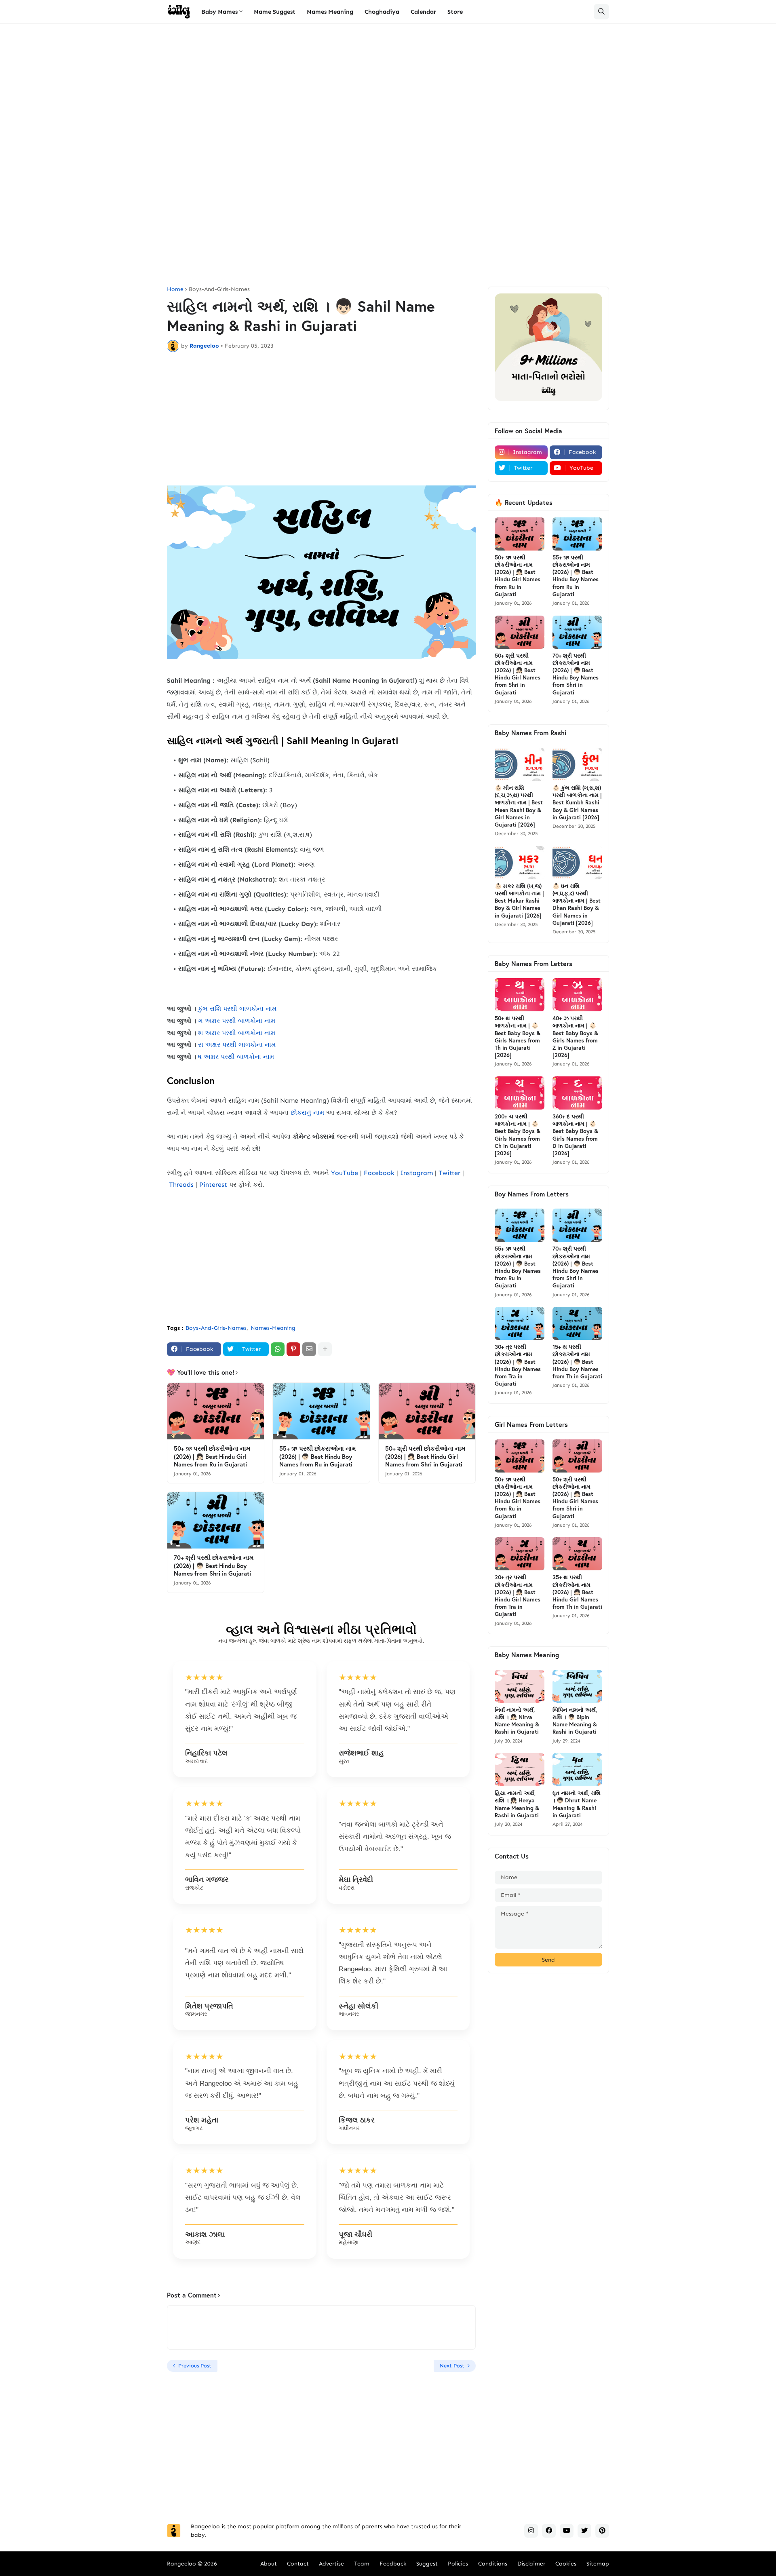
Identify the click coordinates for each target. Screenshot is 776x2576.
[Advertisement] (388, 93)
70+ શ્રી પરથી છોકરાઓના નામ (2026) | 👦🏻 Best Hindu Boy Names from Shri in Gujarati (214, 1565)
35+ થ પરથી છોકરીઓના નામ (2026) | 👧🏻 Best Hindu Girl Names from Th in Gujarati (577, 1592)
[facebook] (549, 2531)
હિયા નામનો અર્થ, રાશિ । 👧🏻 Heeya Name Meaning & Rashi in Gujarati (517, 1804)
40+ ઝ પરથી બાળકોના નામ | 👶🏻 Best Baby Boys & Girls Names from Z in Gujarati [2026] (575, 1037)
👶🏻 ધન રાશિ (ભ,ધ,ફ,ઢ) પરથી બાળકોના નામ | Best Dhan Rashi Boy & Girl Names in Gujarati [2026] (577, 904)
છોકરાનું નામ (307, 1113)
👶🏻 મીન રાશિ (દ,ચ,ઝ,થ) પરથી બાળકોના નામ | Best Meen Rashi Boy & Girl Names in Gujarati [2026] (519, 806)
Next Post (452, 2366)
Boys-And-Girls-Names (219, 289)
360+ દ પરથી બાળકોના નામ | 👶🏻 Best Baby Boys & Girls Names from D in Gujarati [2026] (575, 1135)
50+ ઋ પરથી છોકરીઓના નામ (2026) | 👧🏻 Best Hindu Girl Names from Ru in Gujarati (212, 1456)
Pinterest (213, 1185)
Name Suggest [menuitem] (275, 12)
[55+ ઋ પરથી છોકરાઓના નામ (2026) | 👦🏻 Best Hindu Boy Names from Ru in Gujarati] (321, 1411)
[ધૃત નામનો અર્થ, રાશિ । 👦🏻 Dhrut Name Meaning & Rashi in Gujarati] (577, 1770)
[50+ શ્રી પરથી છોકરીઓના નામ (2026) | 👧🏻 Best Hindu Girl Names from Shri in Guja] (427, 1411)
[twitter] (584, 2531)
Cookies (566, 2564)
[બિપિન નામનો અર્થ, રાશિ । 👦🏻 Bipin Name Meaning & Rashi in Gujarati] (577, 1686)
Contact (298, 2564)
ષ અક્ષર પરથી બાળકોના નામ (236, 1057)
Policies (458, 2564)
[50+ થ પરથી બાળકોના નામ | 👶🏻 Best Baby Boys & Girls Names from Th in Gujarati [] (520, 995)
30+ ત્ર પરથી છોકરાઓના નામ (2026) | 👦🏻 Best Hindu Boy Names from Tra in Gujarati (518, 1365)
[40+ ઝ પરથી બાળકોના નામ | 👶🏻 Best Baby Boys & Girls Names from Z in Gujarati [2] (577, 995)
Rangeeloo (181, 2564)
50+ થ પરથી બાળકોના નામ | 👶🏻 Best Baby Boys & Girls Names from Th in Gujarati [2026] (518, 1037)
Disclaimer (531, 2564)
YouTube (345, 1173)
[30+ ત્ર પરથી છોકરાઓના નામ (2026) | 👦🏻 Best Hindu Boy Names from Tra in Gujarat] (520, 1323)
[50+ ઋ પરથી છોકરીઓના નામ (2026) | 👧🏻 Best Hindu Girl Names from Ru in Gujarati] (216, 1411)
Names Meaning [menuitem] (330, 12)
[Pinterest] (293, 1349)
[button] (601, 12)
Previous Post (195, 2366)
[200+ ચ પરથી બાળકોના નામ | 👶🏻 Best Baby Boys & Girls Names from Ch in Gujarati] (520, 1093)
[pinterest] (602, 2531)
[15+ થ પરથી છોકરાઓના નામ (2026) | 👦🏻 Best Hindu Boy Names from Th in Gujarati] (577, 1323)
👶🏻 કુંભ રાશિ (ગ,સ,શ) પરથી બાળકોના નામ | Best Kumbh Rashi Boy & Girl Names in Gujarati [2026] (577, 803)
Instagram (416, 1173)
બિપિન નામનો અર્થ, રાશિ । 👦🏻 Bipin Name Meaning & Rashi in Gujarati (575, 1721)
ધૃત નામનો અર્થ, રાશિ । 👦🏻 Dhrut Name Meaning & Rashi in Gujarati (577, 1804)
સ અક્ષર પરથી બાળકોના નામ (237, 1045)
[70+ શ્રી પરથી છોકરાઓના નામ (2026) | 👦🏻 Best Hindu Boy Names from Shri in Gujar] (216, 1520)
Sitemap (598, 2564)
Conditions (493, 2564)
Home (175, 289)
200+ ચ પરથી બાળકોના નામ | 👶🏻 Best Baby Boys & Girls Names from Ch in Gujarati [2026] (518, 1135)
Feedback (393, 2564)
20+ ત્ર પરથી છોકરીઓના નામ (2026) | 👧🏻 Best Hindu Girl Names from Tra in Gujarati (518, 1596)
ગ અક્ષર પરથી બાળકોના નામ (237, 1021)
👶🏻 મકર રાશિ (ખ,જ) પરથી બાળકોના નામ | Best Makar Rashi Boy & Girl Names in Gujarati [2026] (519, 901)
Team (362, 2564)
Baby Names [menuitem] (219, 12)
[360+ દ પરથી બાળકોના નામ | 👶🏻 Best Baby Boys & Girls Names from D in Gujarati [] (577, 1093)
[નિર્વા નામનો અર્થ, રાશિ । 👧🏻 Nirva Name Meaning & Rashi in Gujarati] (520, 1686)
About (269, 2564)
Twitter (449, 1173)
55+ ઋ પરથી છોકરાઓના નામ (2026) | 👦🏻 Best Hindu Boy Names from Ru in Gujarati (318, 1456)
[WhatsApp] (278, 1349)
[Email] (309, 1349)
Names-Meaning (273, 1328)
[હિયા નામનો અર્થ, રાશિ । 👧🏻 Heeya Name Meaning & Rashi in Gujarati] (520, 1770)
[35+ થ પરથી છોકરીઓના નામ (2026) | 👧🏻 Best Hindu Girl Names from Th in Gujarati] (577, 1554)
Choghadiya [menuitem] (382, 12)
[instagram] (531, 2531)
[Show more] (325, 1349)
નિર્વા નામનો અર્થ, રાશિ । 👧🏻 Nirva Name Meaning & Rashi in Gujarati (517, 1721)
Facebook (379, 1173)
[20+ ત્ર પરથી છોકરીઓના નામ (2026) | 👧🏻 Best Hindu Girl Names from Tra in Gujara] (520, 1554)
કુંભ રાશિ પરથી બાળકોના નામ (237, 1009)
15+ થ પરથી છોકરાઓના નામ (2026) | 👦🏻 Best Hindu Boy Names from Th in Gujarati (577, 1362)
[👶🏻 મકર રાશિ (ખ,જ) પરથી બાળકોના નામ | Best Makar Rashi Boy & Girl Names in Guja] (520, 863)
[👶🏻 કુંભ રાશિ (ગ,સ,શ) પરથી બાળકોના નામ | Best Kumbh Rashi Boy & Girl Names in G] (577, 764)
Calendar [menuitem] (423, 12)
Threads (181, 1185)
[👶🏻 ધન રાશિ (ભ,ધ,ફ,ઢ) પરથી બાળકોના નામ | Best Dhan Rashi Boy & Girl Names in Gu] (577, 863)
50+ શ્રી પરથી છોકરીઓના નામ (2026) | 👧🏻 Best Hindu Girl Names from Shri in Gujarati (425, 1456)
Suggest (427, 2564)
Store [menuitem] (455, 12)
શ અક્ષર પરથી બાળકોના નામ (237, 1033)
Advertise (331, 2564)
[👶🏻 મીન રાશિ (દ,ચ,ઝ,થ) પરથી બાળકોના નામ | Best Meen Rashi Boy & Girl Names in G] (520, 764)
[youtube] (567, 2531)
